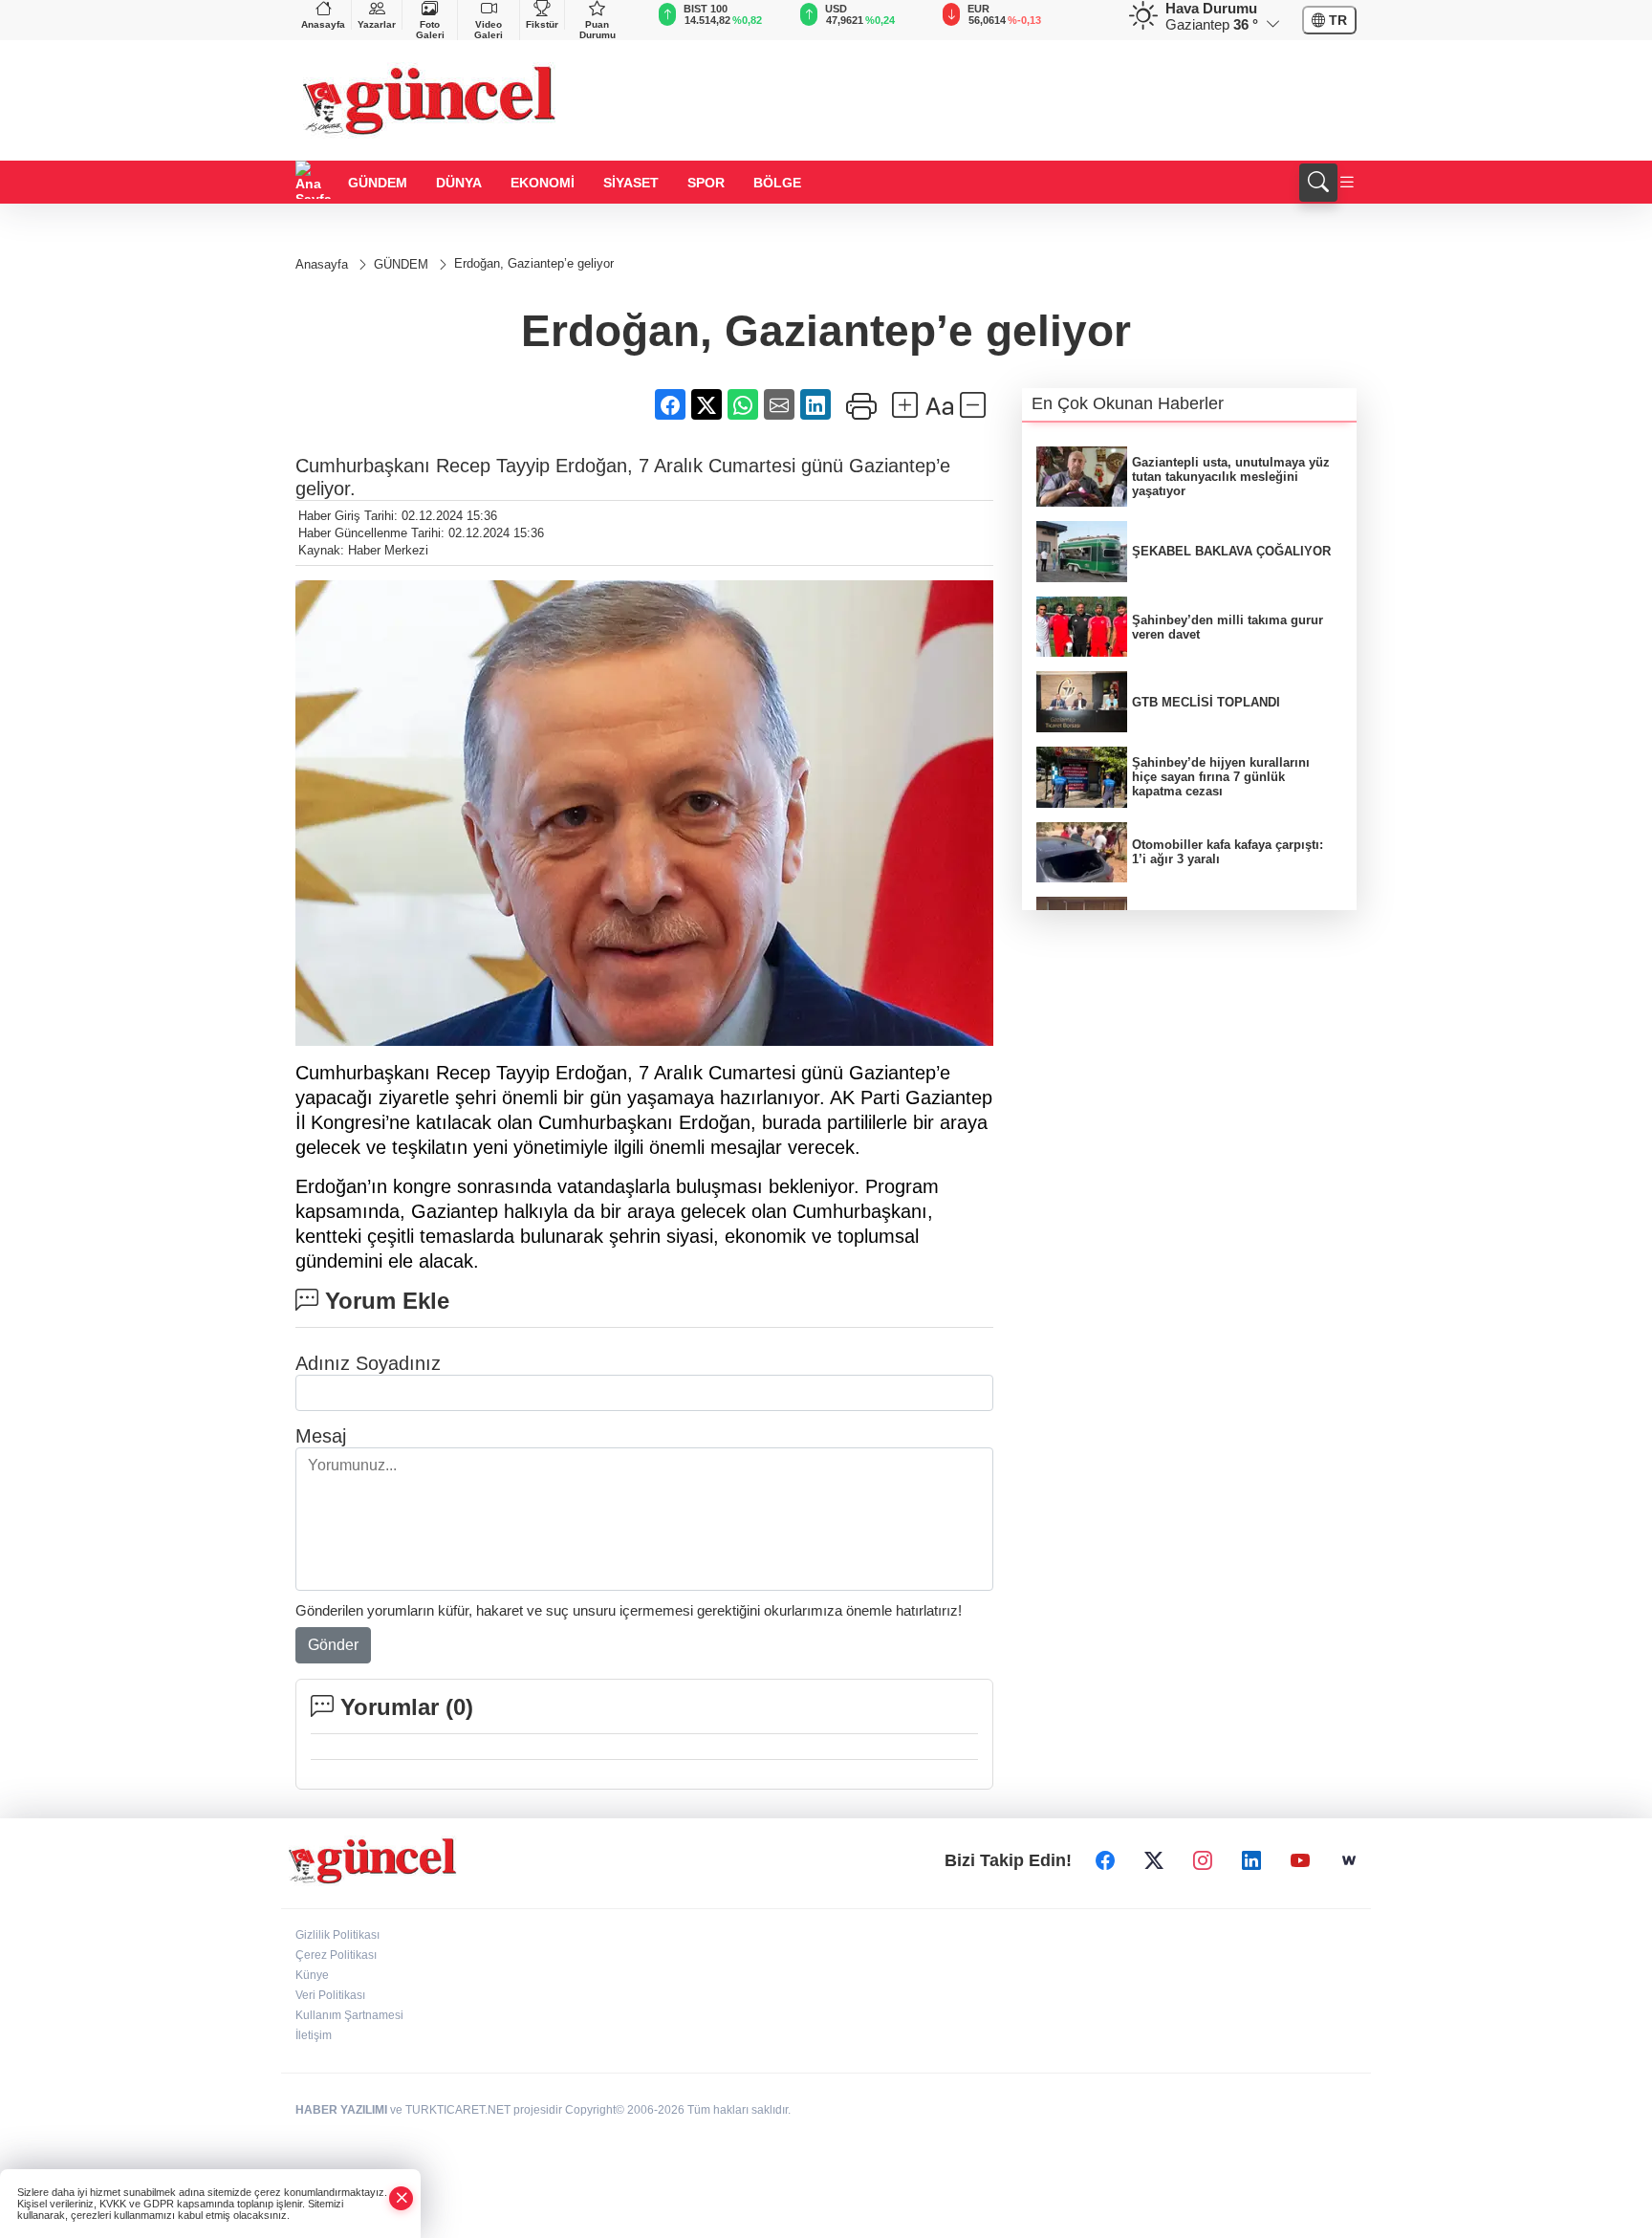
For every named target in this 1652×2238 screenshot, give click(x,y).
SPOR (706, 183)
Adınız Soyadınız (368, 1363)
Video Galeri (489, 30)
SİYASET (631, 183)
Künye (312, 1975)
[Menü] (1347, 183)
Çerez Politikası (336, 1955)
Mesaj (321, 1436)
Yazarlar (377, 24)
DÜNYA (459, 183)
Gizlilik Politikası (337, 1935)
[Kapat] (402, 2198)
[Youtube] (1300, 1861)
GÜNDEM (378, 183)
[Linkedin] (1251, 1861)
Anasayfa (323, 24)
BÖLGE (777, 183)
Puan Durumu (598, 30)
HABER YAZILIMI (341, 2110)
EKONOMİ (543, 183)
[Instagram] (1203, 1861)
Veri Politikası (330, 1995)
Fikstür (542, 24)
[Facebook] (1105, 1861)
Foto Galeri (430, 30)
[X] (1154, 1861)
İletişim (314, 2035)
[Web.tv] (1349, 1861)
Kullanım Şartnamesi (349, 2015)
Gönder (333, 1645)
